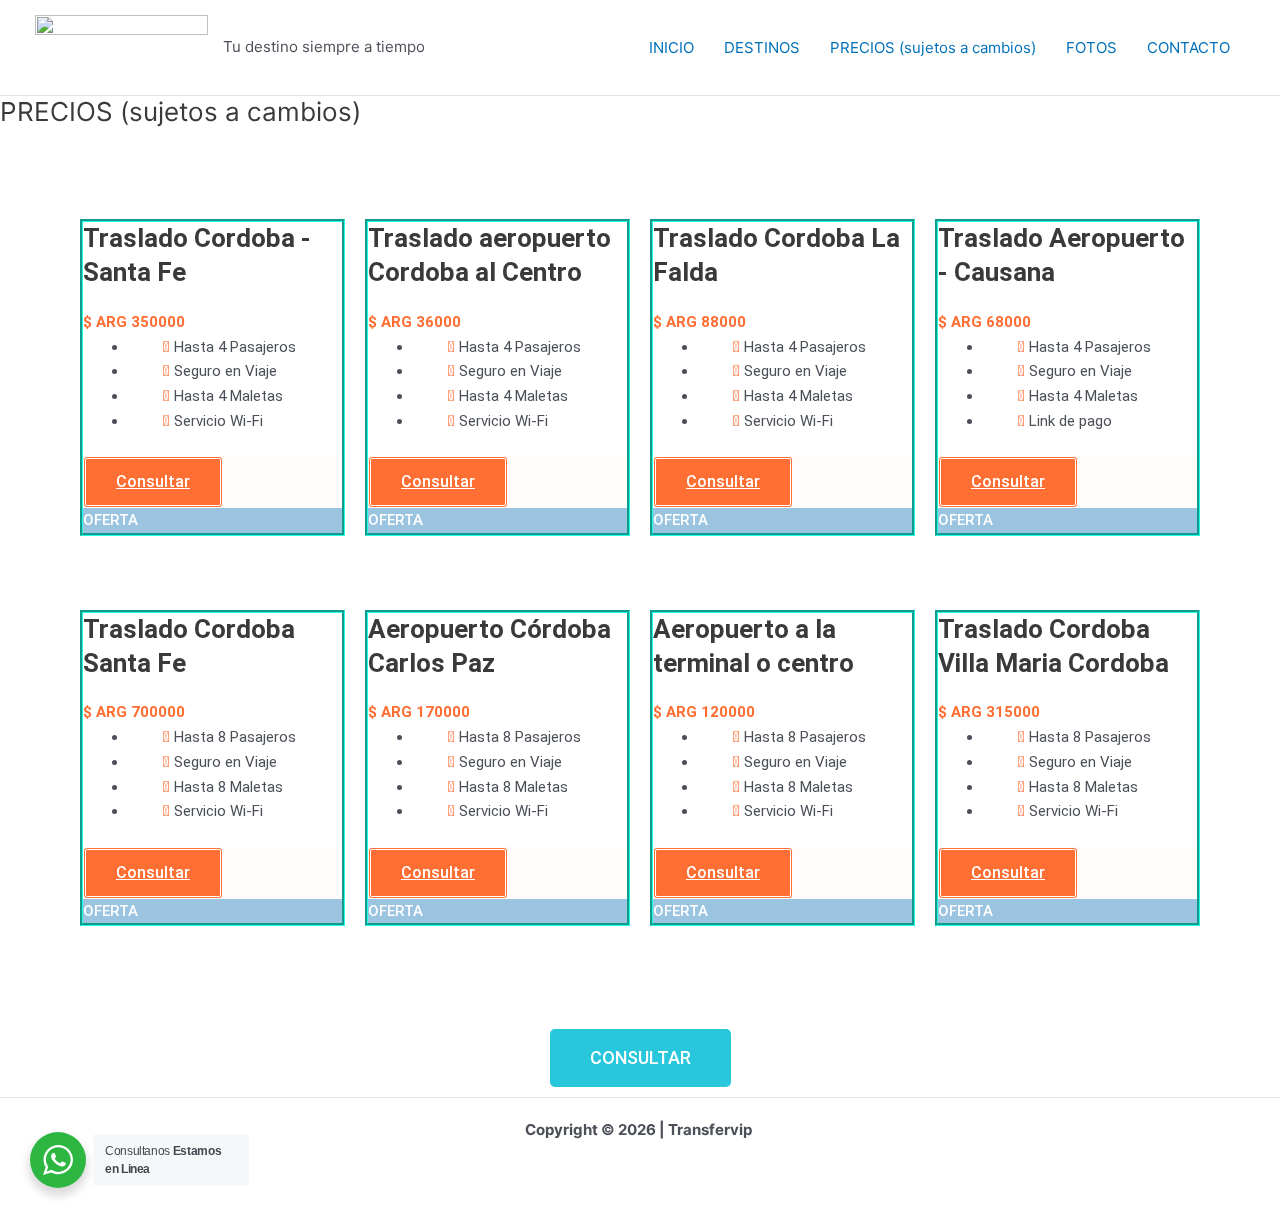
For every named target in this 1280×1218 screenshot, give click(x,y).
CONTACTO (1188, 47)
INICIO (671, 47)
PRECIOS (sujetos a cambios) (933, 47)
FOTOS (1091, 47)
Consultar (153, 481)
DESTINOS (762, 47)
